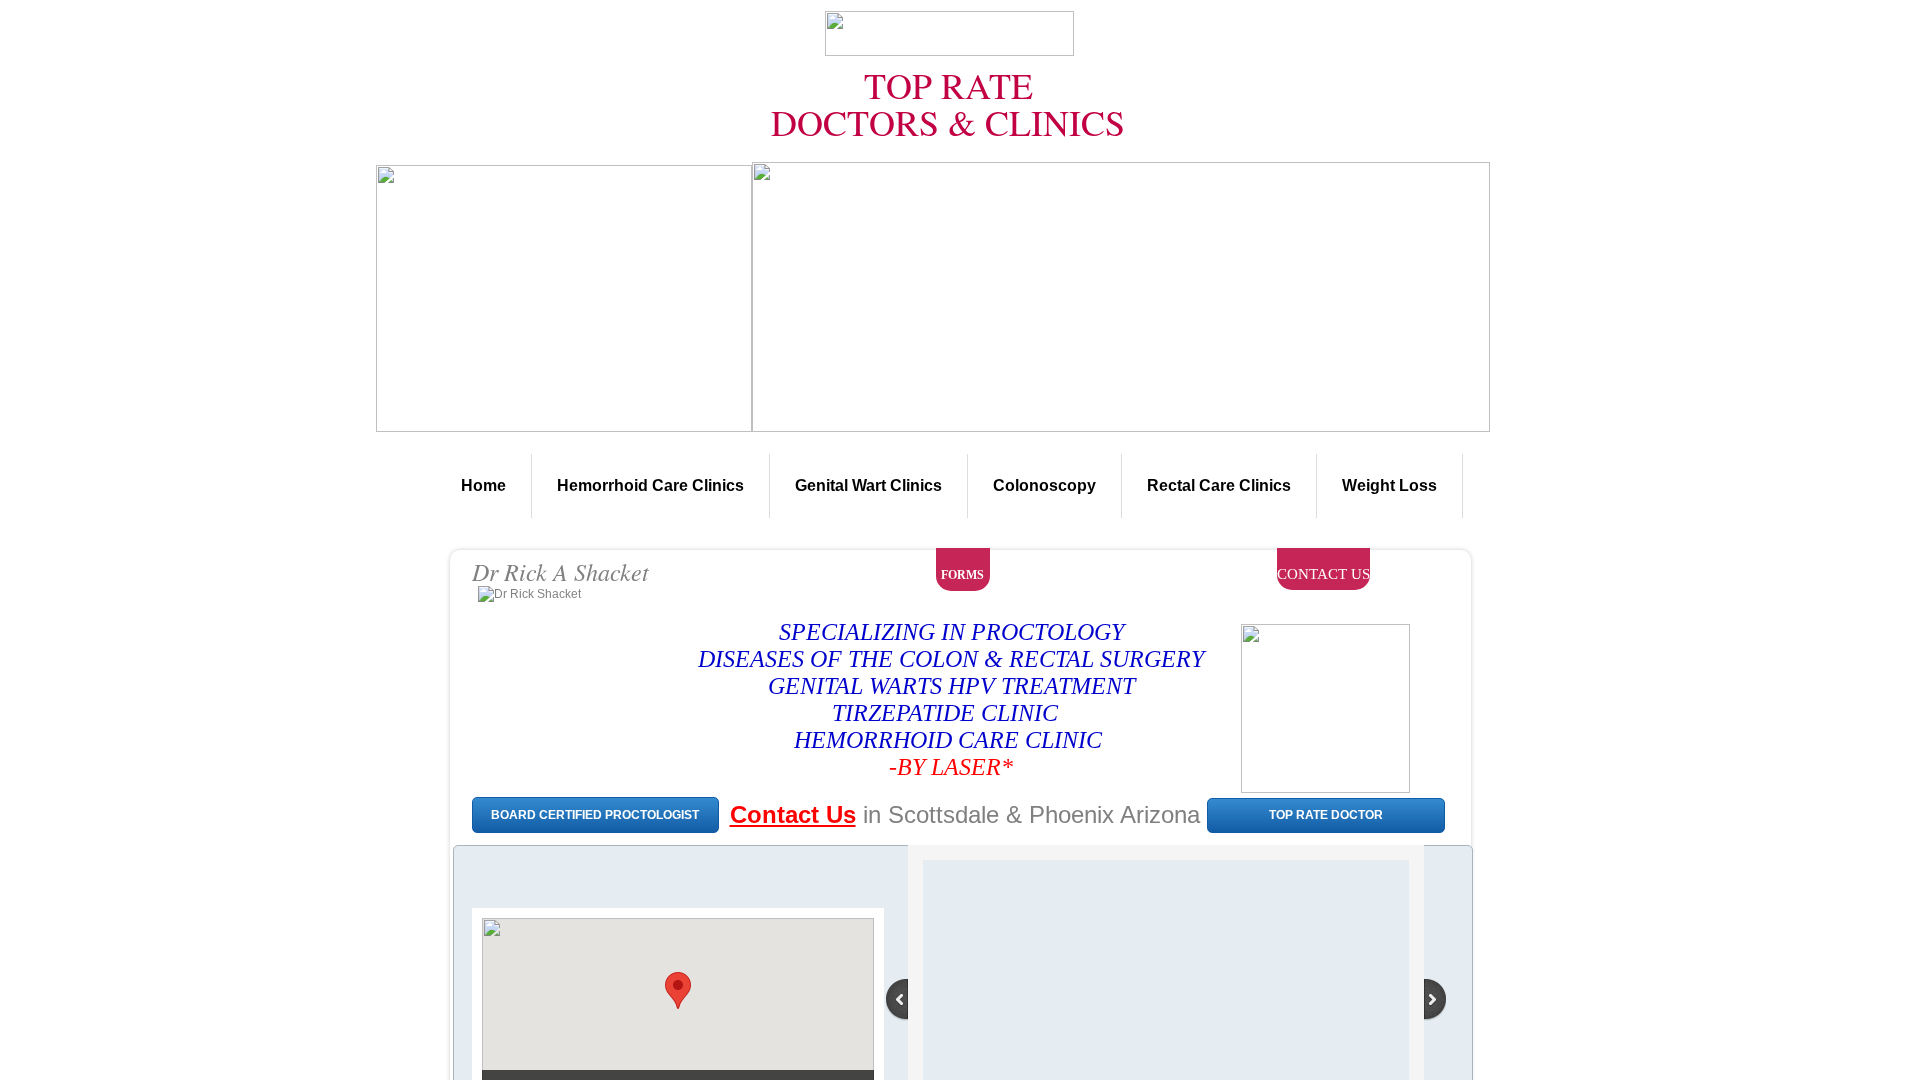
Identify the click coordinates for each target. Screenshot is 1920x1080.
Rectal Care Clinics (1219, 485)
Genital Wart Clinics (868, 485)
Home (483, 485)
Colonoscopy (1044, 485)
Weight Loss (1389, 485)
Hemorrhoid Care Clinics (650, 485)
